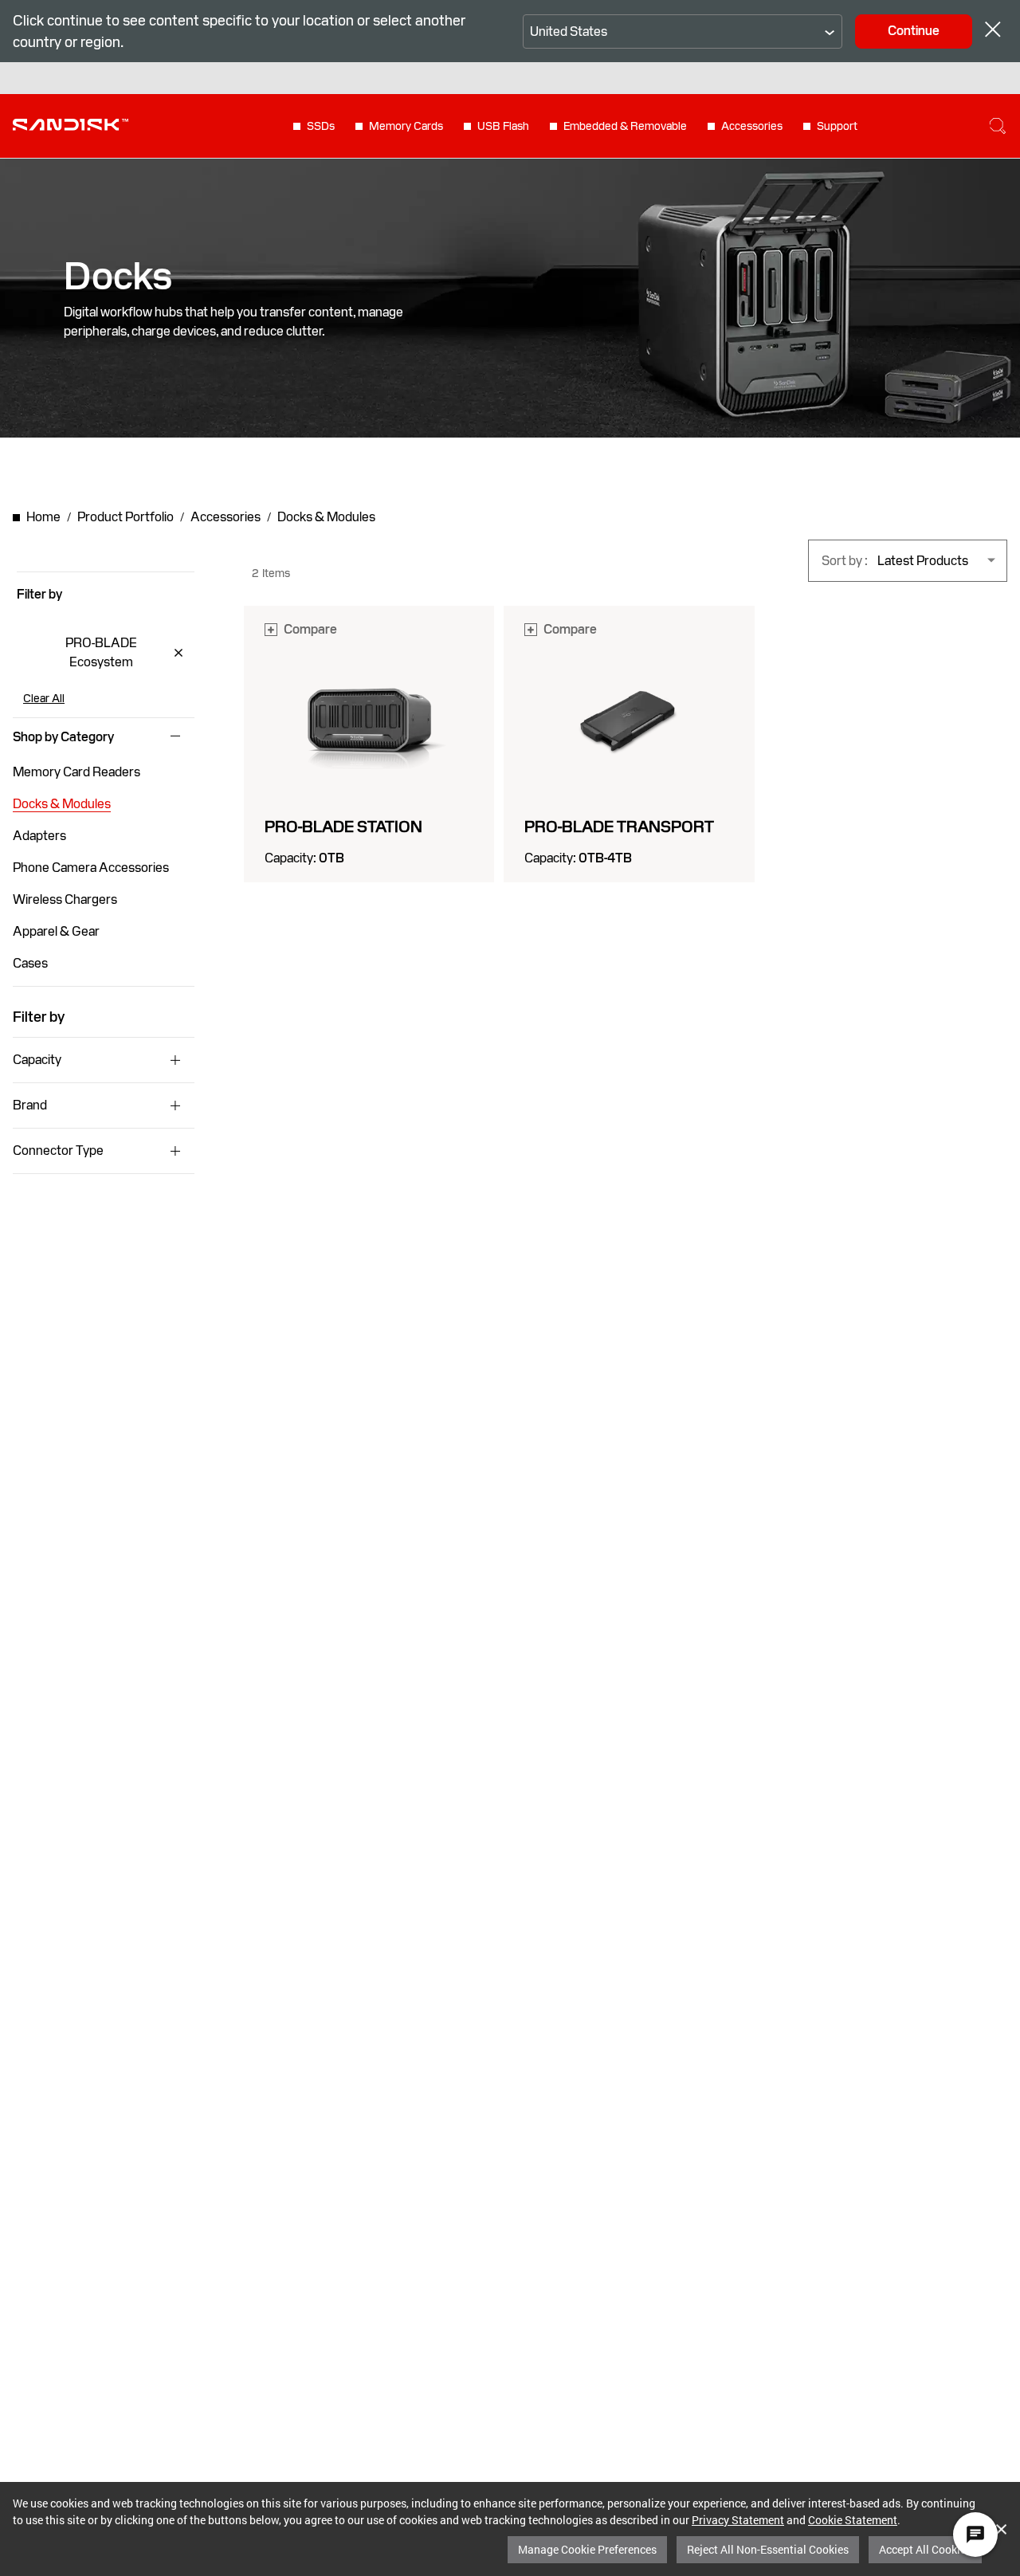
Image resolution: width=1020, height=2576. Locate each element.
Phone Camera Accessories (91, 868)
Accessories (752, 126)
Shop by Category (63, 737)
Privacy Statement (738, 2520)
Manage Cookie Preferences (587, 2549)
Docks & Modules (62, 804)
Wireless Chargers (65, 899)
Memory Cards (406, 126)
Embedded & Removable (625, 126)
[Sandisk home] (71, 124)
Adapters (39, 836)
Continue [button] (914, 31)
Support (837, 126)
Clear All (44, 698)
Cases (30, 963)
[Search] (998, 126)
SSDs (321, 126)
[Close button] (993, 31)
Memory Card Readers (76, 772)
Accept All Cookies (925, 2549)
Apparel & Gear (56, 931)
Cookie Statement (853, 2520)
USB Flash (503, 126)
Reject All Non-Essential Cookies (768, 2549)
